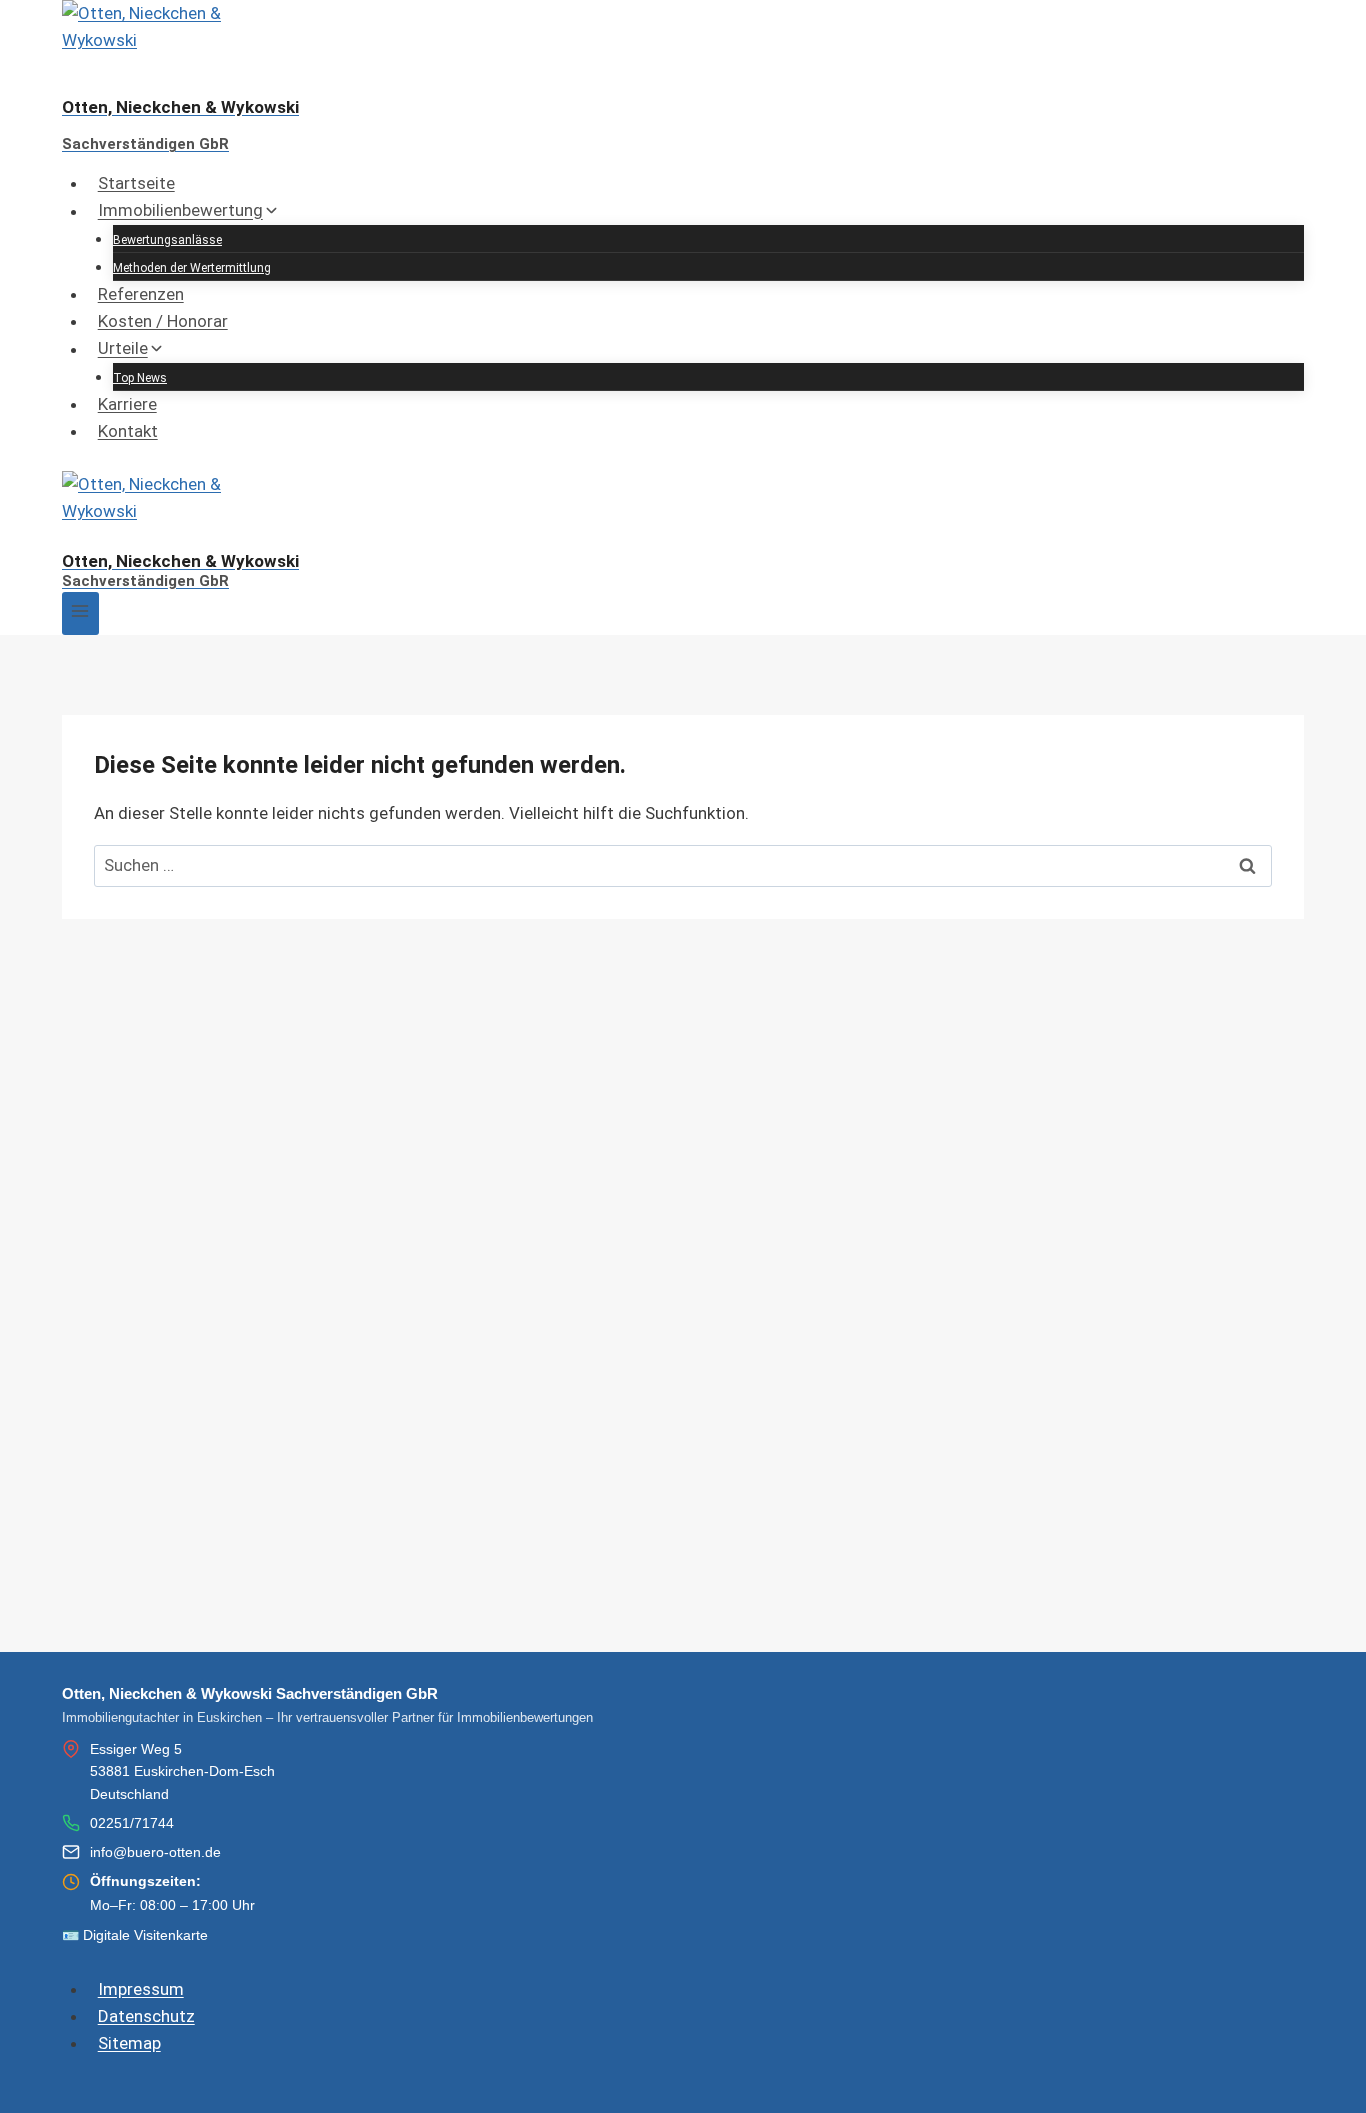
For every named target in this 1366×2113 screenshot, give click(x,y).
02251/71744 (132, 1823)
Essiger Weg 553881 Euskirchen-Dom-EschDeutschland (182, 1771)
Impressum (141, 1989)
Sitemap (129, 2043)
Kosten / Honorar (163, 321)
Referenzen (141, 294)
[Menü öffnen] (80, 613)
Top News (140, 378)
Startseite (136, 183)
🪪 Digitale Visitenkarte (135, 1935)
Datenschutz (146, 2016)
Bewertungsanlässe (167, 240)
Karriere (127, 404)
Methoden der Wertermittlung (192, 268)
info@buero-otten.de (155, 1852)
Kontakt (128, 431)
